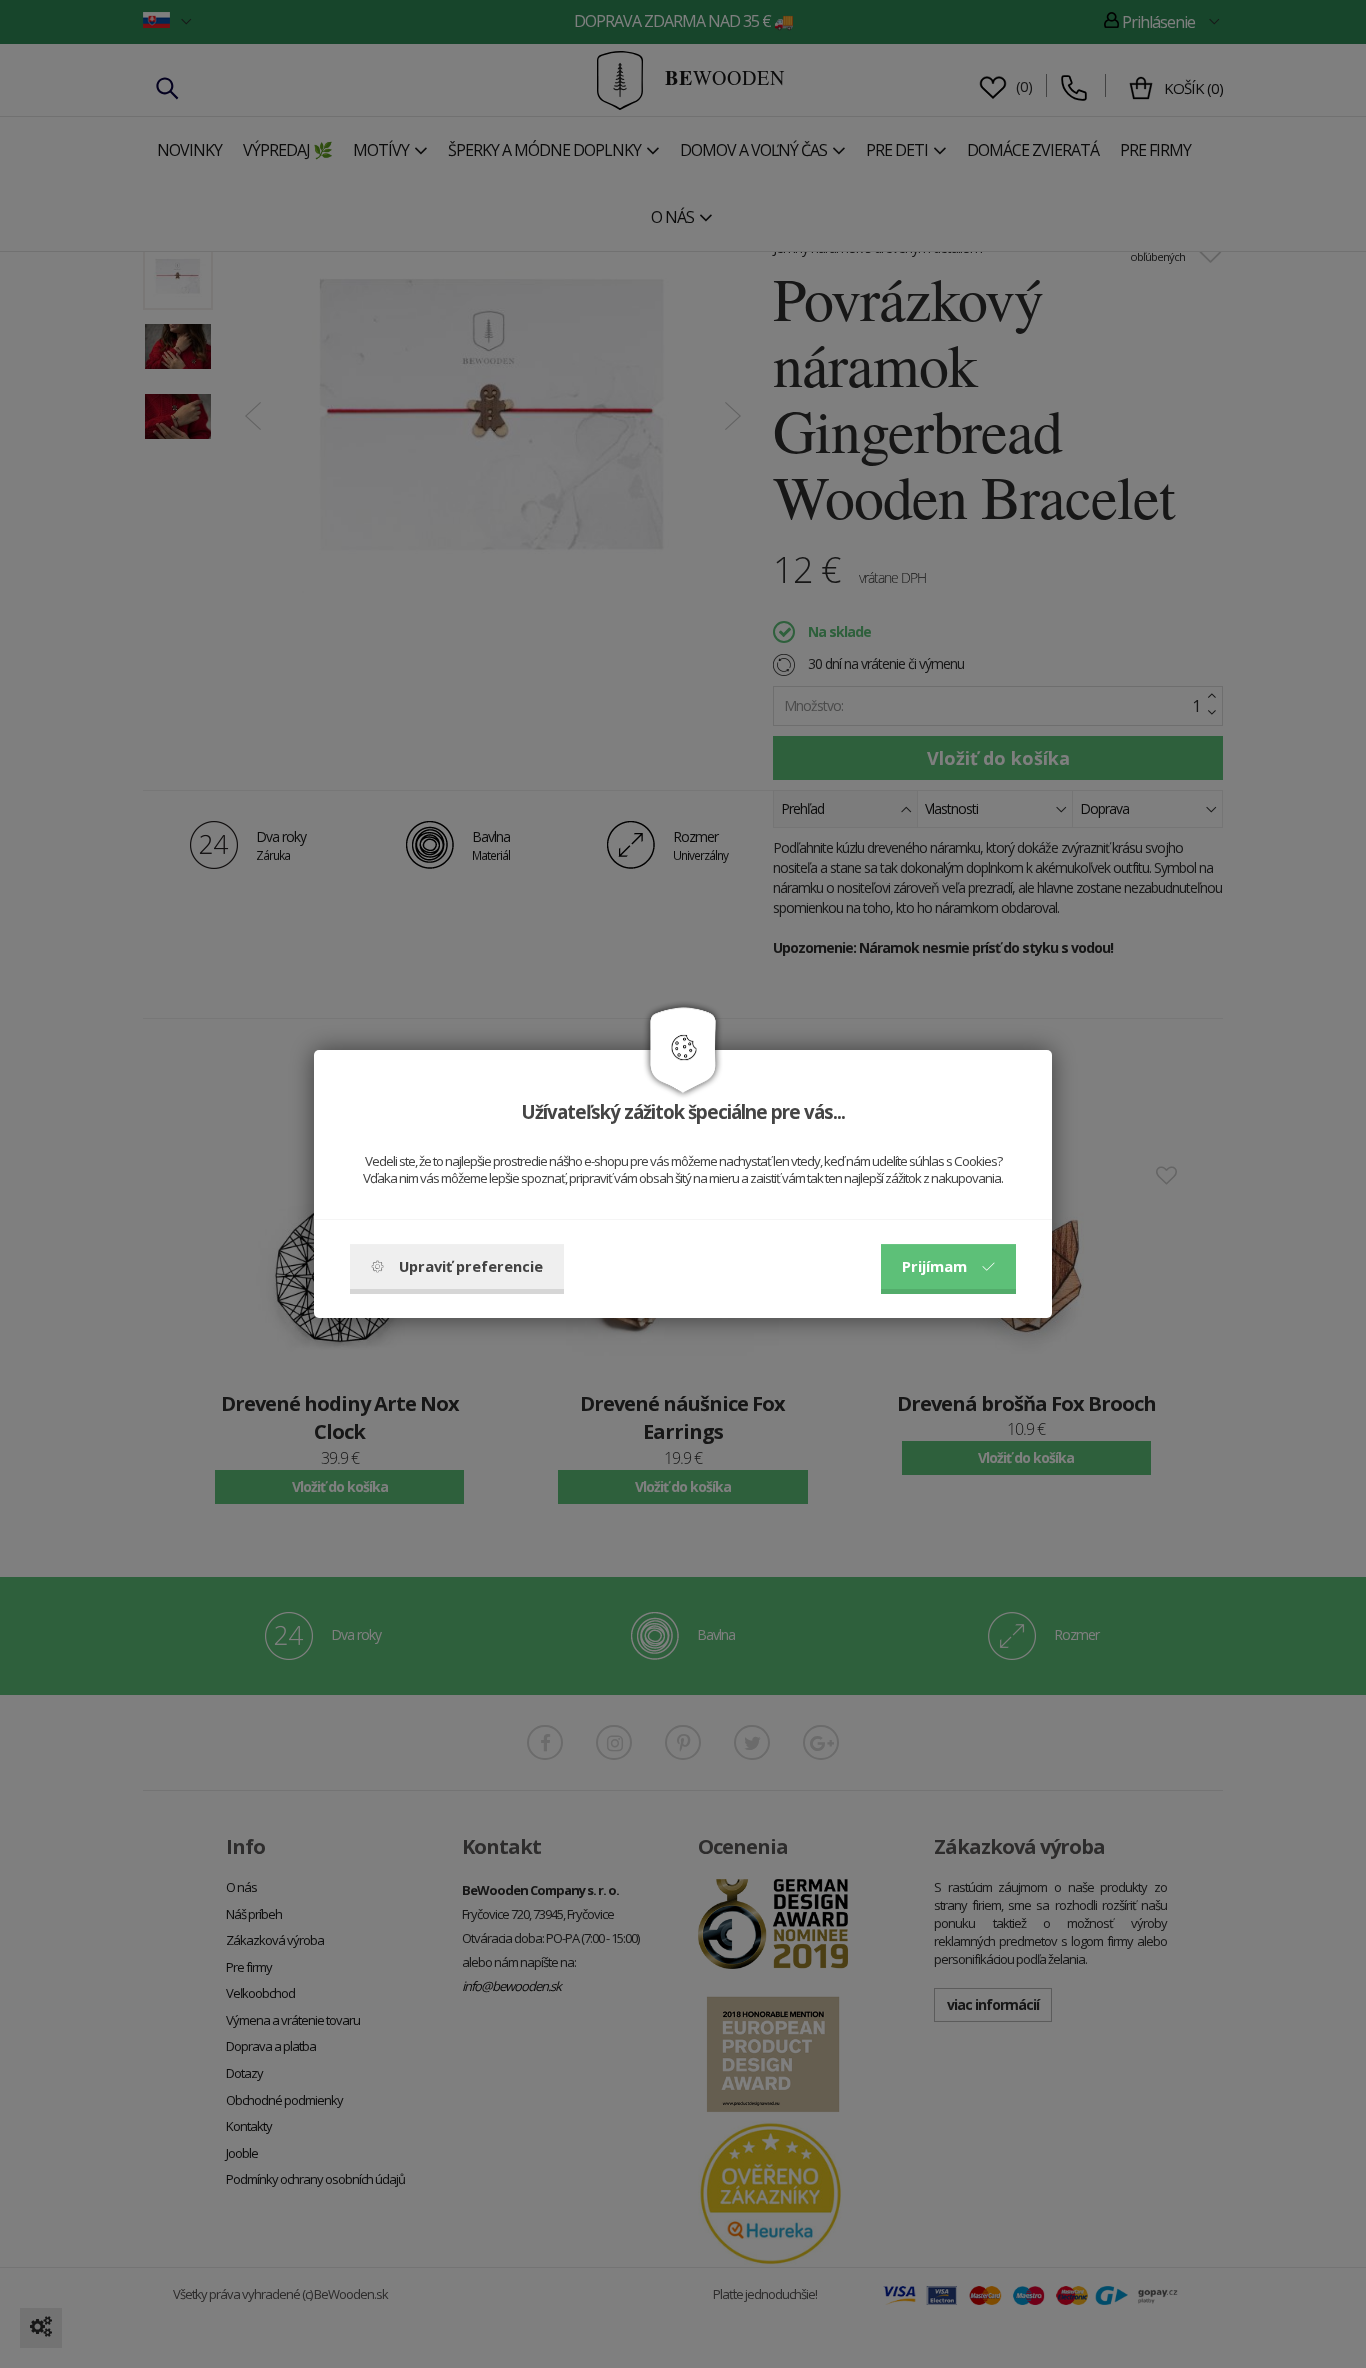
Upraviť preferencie (471, 1266)
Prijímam (934, 1266)
